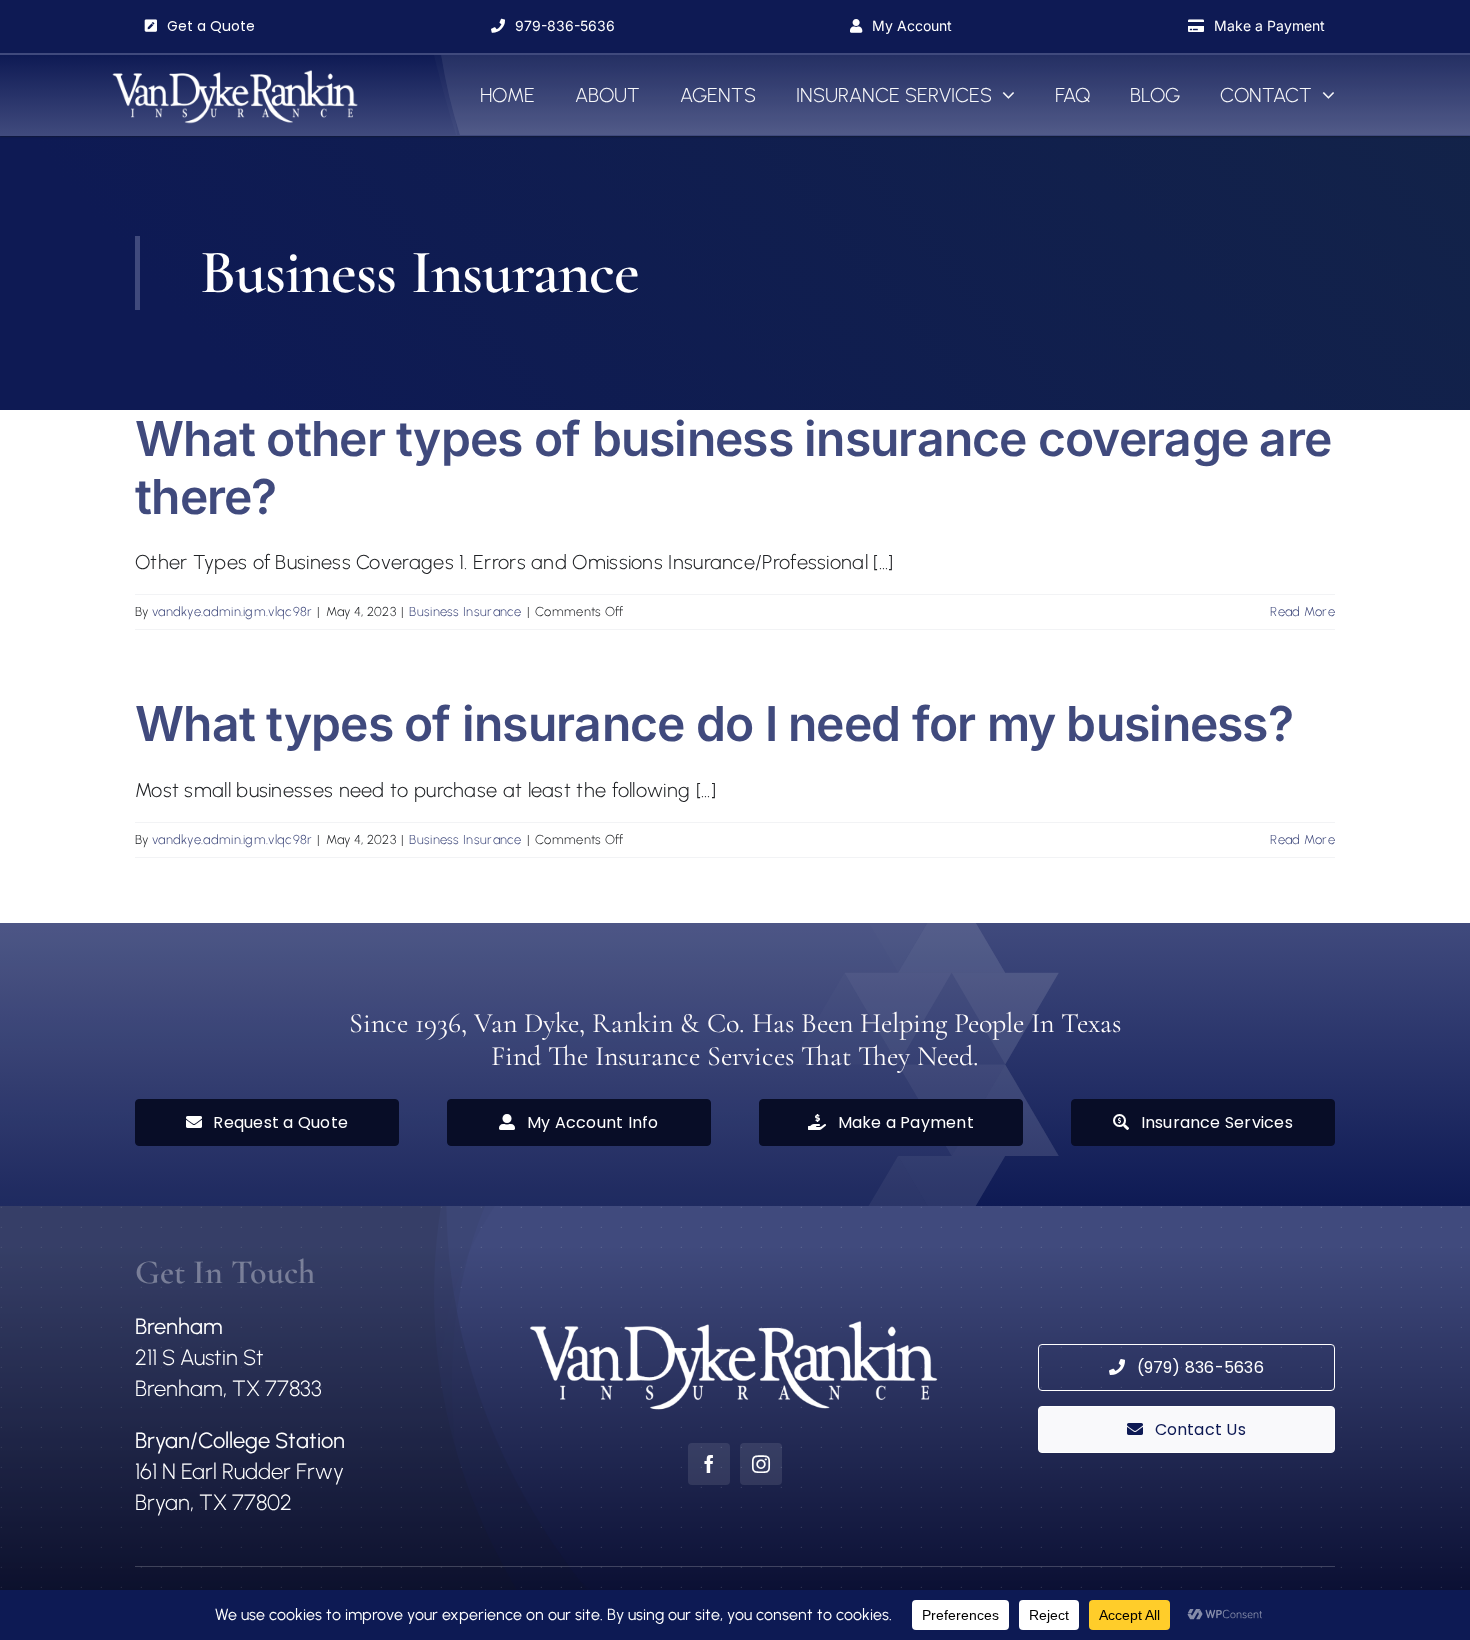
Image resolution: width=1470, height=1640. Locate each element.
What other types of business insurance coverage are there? (733, 467)
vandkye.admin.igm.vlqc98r (232, 611)
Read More (1302, 611)
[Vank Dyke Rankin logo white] (236, 75)
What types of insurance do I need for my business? (714, 723)
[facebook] (709, 1464)
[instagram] (761, 1464)
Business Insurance (465, 611)
